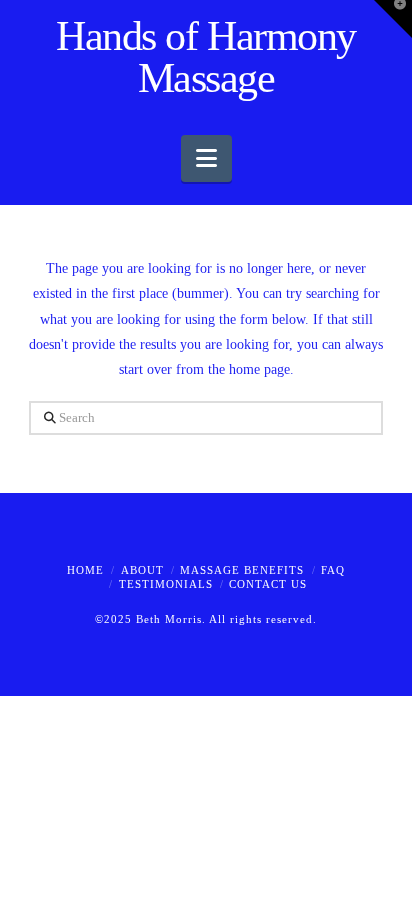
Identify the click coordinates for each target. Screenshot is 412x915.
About (142, 570)
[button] (206, 158)
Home (85, 570)
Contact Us (268, 584)
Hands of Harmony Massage (205, 57)
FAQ (333, 570)
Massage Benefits (242, 570)
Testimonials (166, 584)
